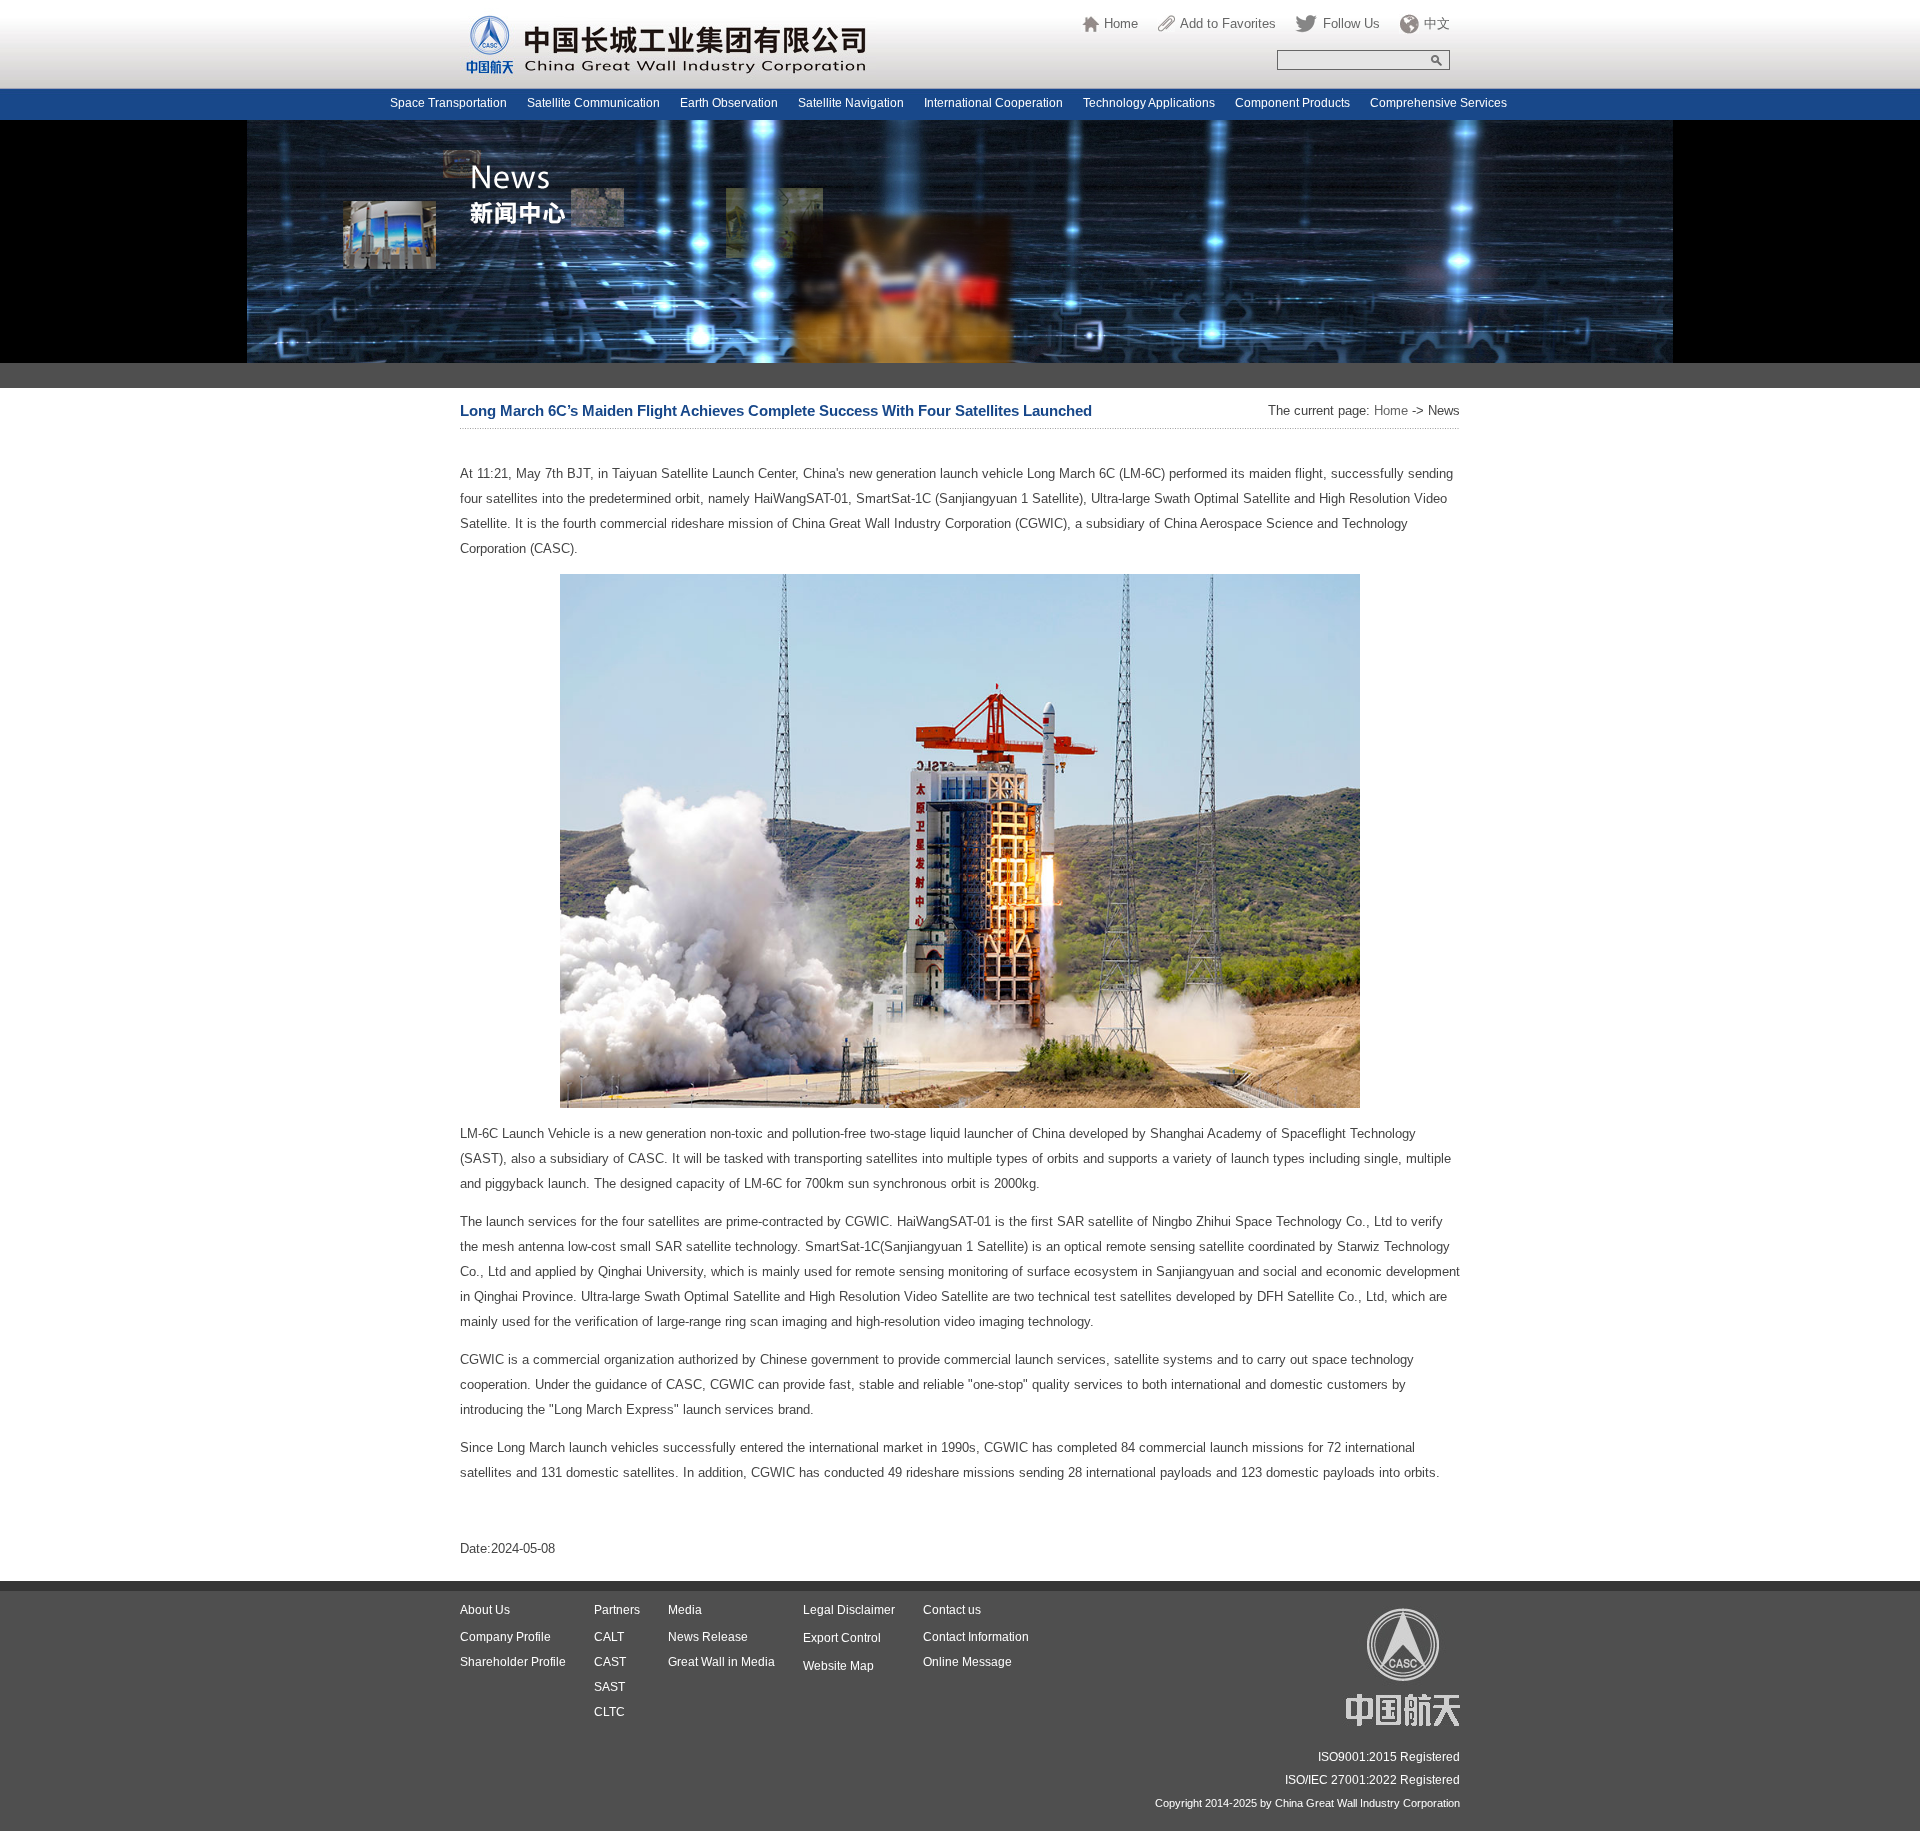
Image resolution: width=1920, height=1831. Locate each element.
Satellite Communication (593, 103)
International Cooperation (993, 103)
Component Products (1292, 103)
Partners (617, 1610)
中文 (1437, 23)
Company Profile (505, 1637)
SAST (609, 1687)
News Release (708, 1637)
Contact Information (976, 1637)
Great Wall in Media (721, 1662)
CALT (609, 1637)
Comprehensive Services (1438, 103)
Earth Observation (729, 103)
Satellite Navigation (851, 103)
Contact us (952, 1610)
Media (685, 1610)
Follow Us (1351, 23)
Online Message (967, 1662)
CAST (610, 1662)
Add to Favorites (1228, 23)
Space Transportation (448, 103)
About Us (485, 1610)
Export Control (842, 1638)
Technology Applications (1149, 103)
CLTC (609, 1712)
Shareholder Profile (513, 1662)
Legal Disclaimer (849, 1610)
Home (1121, 23)
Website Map (838, 1666)
